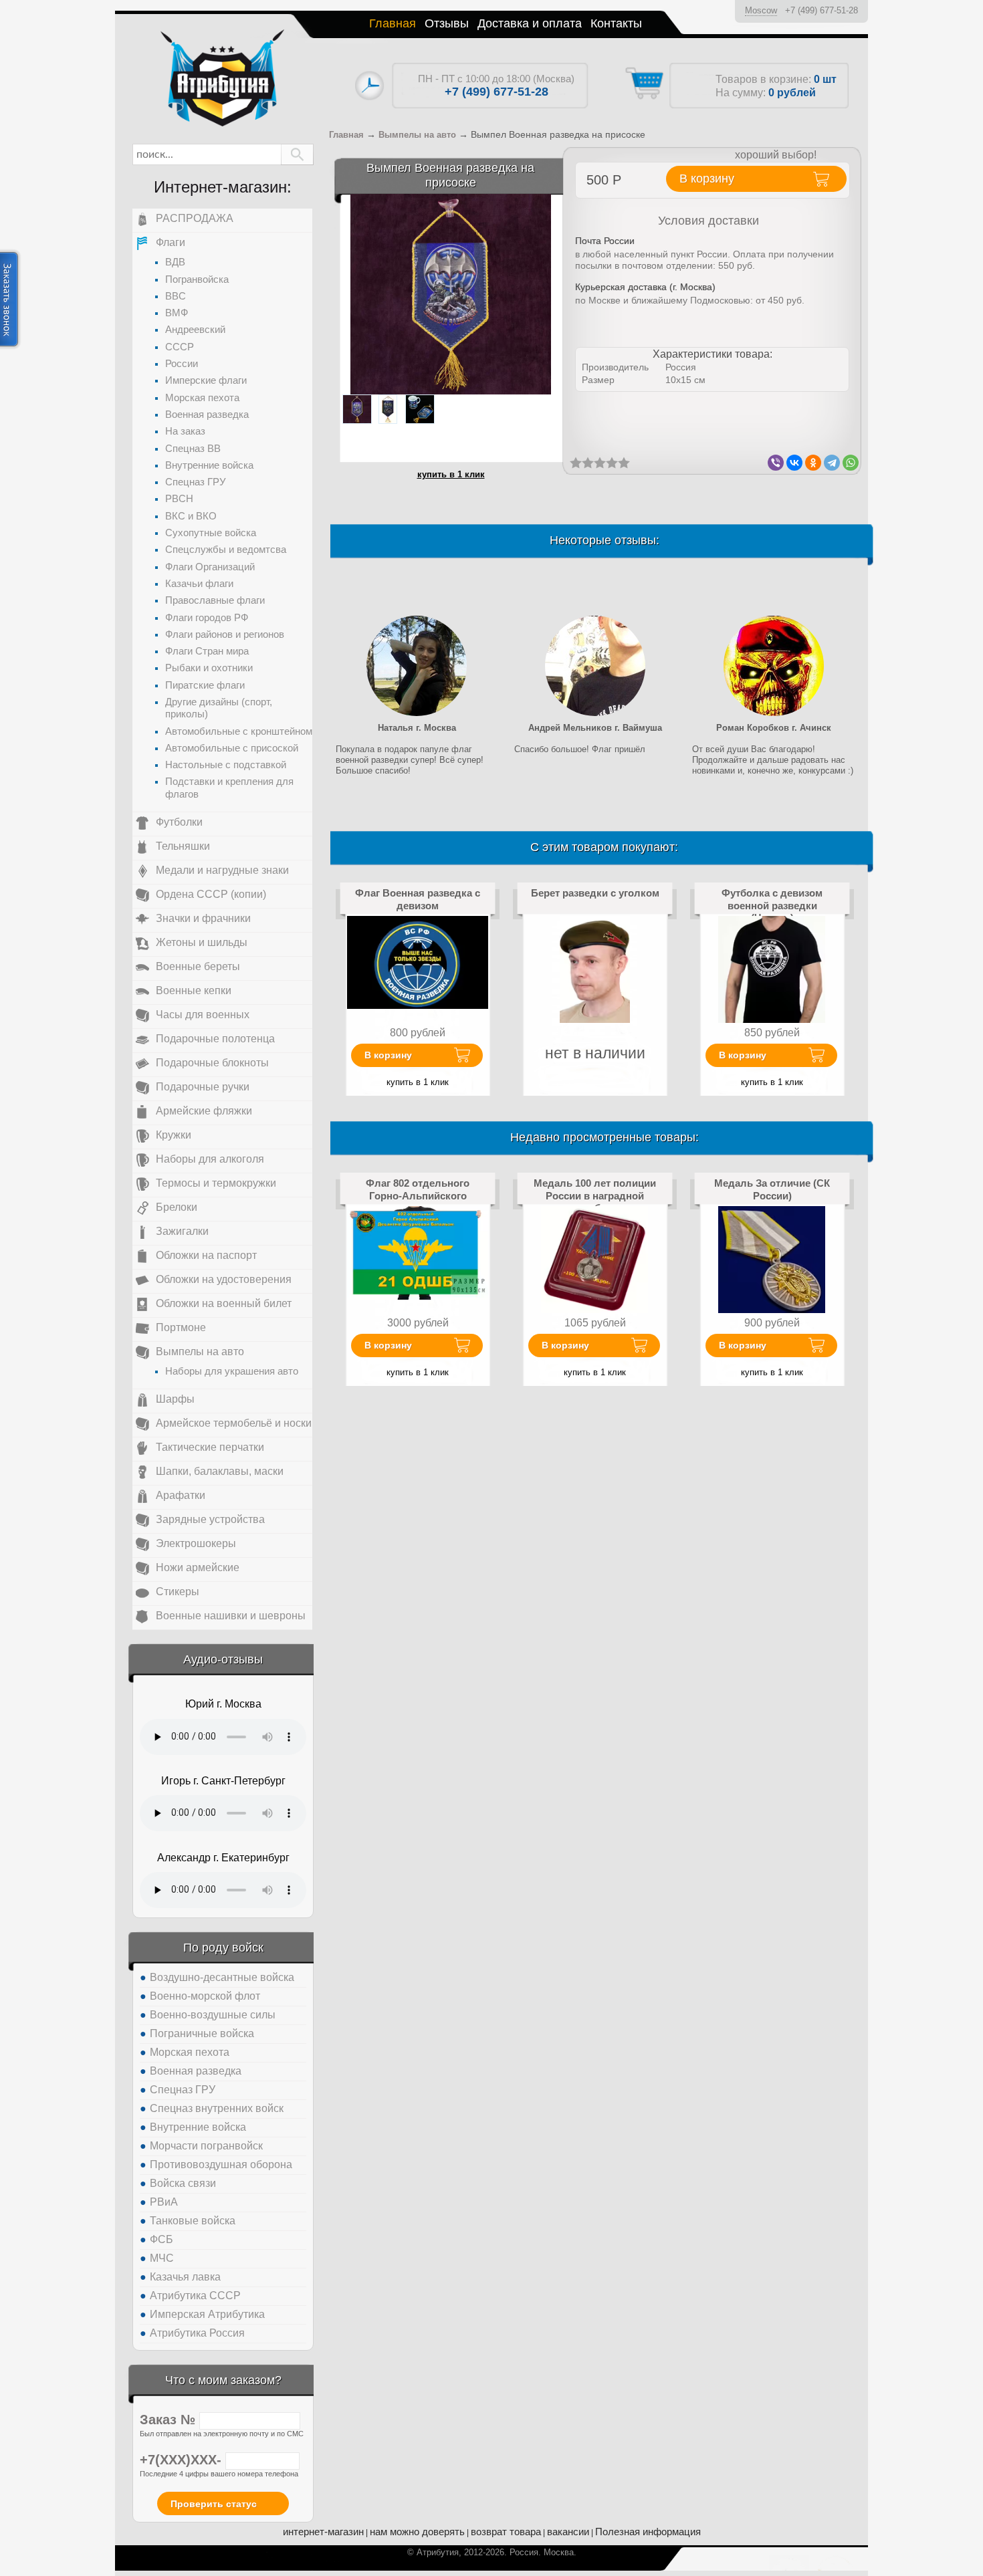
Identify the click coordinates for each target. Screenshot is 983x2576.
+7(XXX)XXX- (183, 2460)
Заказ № (170, 2420)
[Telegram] (832, 463)
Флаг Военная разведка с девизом (418, 899)
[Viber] (776, 463)
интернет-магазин (323, 2532)
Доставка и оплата (530, 23)
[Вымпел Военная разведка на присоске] (451, 294)
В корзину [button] (707, 179)
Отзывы (447, 23)
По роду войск (223, 1948)
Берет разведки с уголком (595, 893)
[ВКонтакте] (794, 463)
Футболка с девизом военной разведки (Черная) (772, 905)
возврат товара (506, 2532)
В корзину (388, 1055)
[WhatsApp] (851, 463)
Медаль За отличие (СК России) (772, 1189)
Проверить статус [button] (214, 2504)
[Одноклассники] (813, 463)
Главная (393, 23)
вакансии (568, 2532)
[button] (297, 154)
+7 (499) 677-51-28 (822, 10)
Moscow (761, 10)
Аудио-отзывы (223, 1659)
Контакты (616, 23)
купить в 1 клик (451, 474)
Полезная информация (648, 2532)
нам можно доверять (417, 2532)
